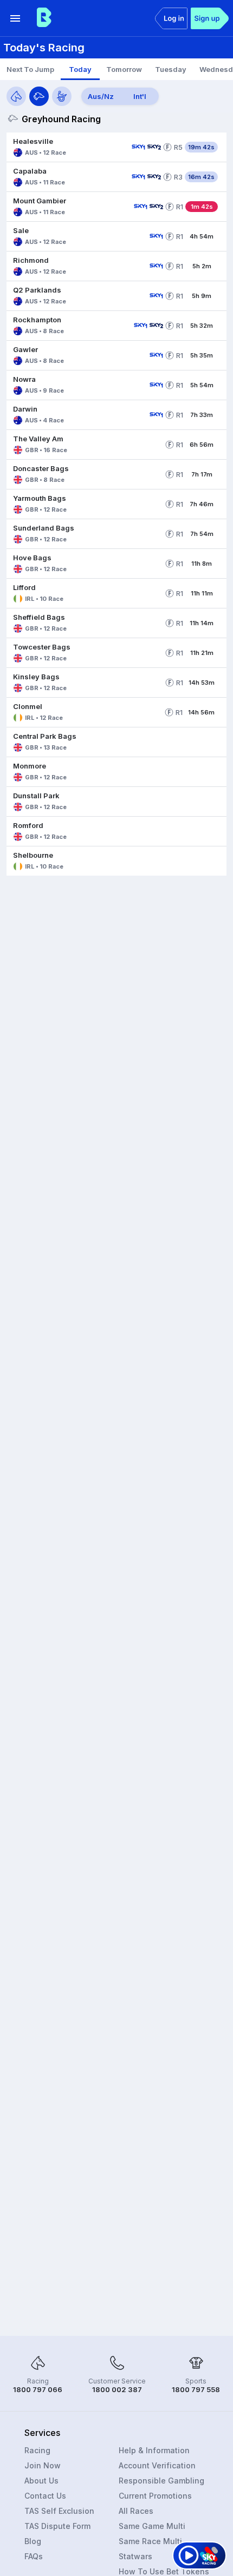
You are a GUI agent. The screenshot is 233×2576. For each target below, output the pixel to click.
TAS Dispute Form (57, 2526)
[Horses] (16, 96)
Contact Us (45, 2496)
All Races (136, 2511)
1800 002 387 (117, 2389)
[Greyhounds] (39, 96)
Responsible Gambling (161, 2481)
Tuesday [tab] (171, 69)
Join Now (43, 2465)
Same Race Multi (150, 2541)
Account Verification (157, 2465)
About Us (41, 2481)
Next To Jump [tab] (30, 69)
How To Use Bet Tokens (164, 2571)
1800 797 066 (38, 2389)
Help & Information (154, 2450)
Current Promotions (155, 2496)
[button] (67, 147)
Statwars (135, 2556)
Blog (33, 2541)
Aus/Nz (101, 96)
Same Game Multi (152, 2526)
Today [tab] (80, 69)
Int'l (140, 96)
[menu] (15, 18)
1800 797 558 (196, 2389)
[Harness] (62, 96)
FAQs (34, 2556)
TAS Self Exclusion (59, 2511)
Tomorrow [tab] (124, 69)
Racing (37, 2450)
